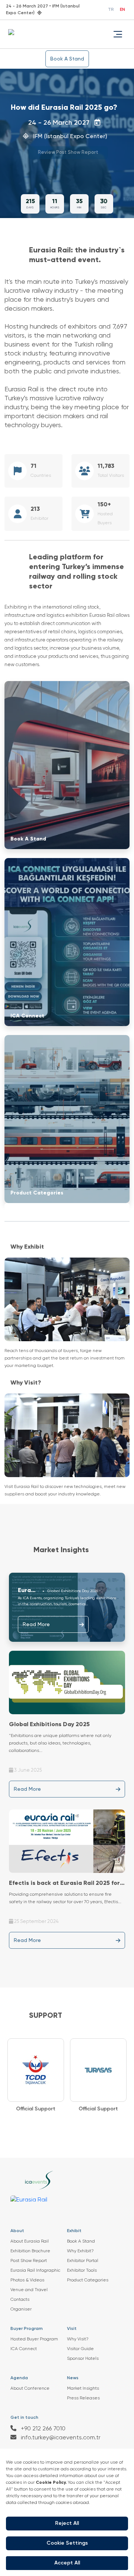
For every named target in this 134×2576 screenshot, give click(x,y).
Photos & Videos (27, 2280)
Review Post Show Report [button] (64, 153)
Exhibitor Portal (83, 2261)
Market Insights (83, 2389)
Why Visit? (78, 2339)
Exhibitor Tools (82, 2271)
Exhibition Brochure (30, 2251)
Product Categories (88, 2280)
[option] (36, 2076)
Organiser (21, 2309)
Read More (36, 1625)
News (73, 2378)
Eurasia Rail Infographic (35, 2271)
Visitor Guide (80, 2349)
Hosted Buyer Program (34, 2339)
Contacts (20, 2300)
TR (111, 10)
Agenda (19, 2378)
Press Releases (83, 2398)
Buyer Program (27, 2329)
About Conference (30, 2389)
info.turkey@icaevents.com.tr (60, 2438)
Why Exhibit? (80, 2251)
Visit (72, 2329)
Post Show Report (29, 2261)
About (17, 2231)
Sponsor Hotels (83, 2359)
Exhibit (74, 2231)
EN (122, 10)
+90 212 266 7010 (42, 2429)
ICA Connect (24, 2349)
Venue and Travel (29, 2290)
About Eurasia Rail (30, 2241)
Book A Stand (67, 59)
